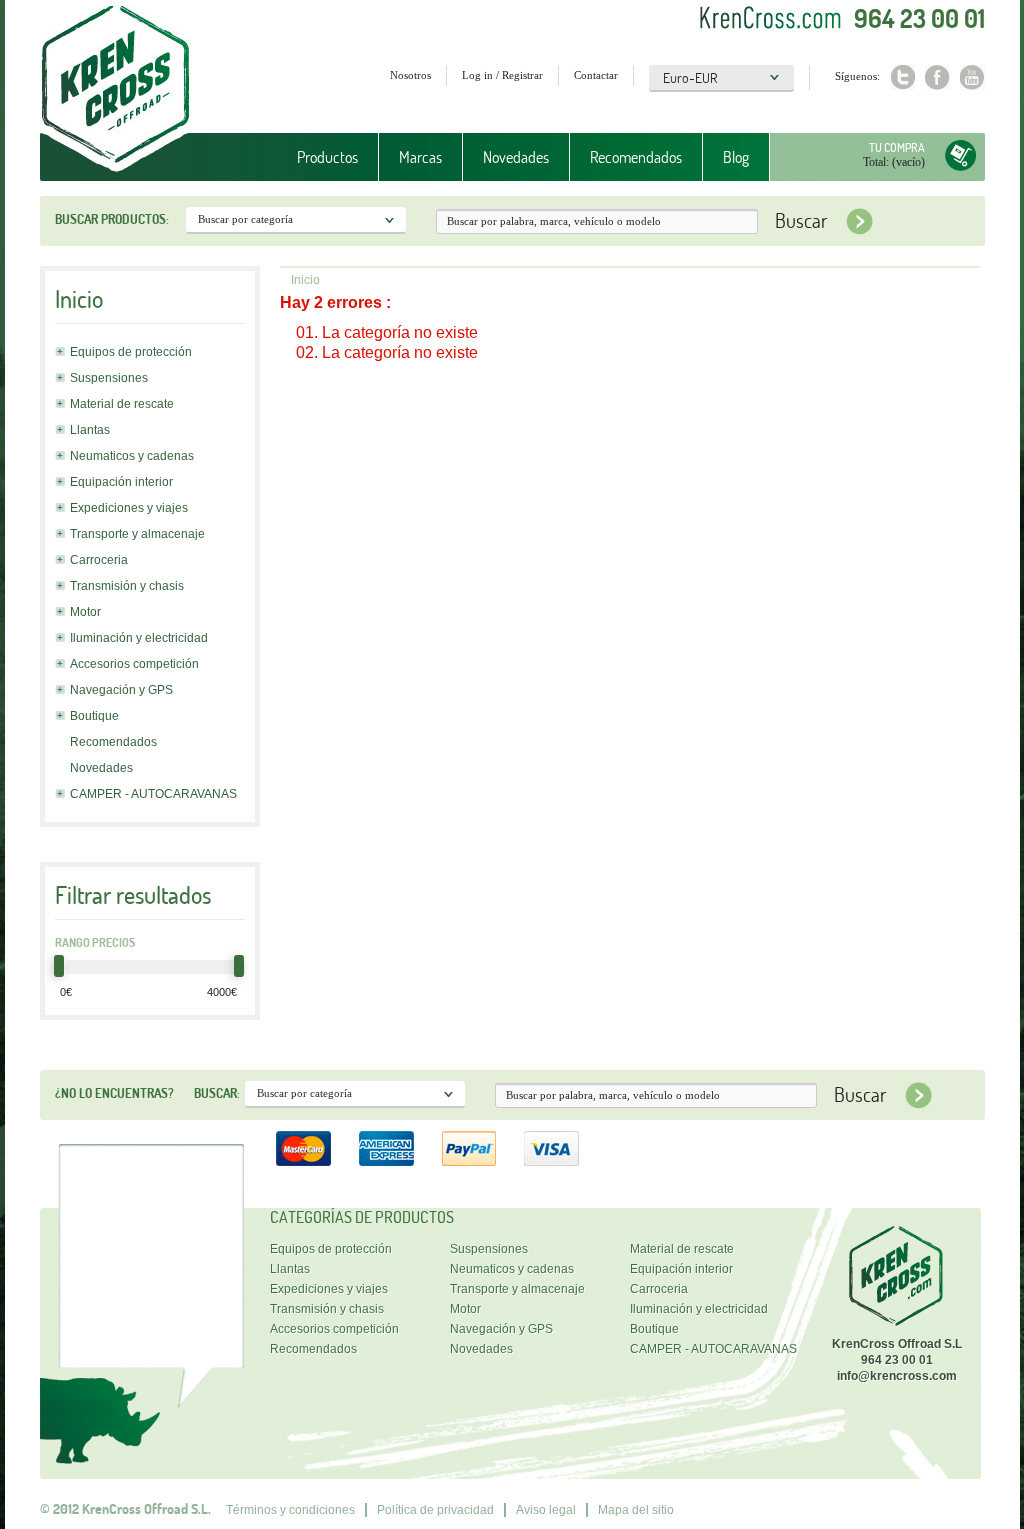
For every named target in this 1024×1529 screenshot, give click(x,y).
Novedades (516, 157)
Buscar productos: (112, 219)
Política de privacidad (435, 1510)
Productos (317, 157)
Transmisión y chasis (127, 586)
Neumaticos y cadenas (132, 456)
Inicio (305, 280)
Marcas (410, 157)
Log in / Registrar (502, 75)
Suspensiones (109, 378)
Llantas (90, 430)
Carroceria (99, 560)
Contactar (596, 75)
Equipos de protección (131, 352)
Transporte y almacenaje (137, 534)
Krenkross (115, 90)
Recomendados (636, 157)
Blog (736, 157)
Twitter (902, 77)
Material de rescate (122, 404)
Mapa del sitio (636, 1510)
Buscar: (217, 1093)
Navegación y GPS (121, 690)
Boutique (94, 716)
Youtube (972, 77)
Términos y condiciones (290, 1510)
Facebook (937, 77)
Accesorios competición (134, 664)
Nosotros (410, 75)
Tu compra (897, 147)
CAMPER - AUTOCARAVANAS (153, 794)
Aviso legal (546, 1510)
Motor (85, 612)
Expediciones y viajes (129, 508)
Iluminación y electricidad (139, 638)
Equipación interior (121, 482)
